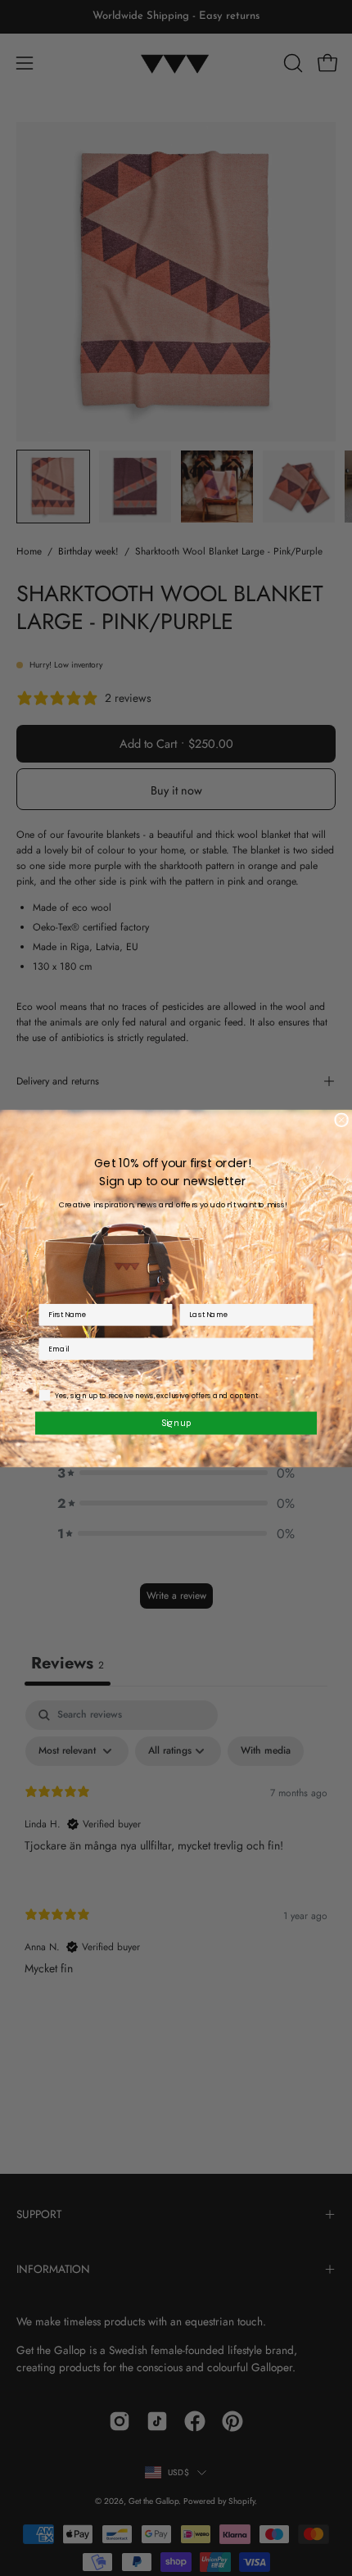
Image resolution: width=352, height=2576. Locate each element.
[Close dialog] (341, 1120)
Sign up (176, 1422)
